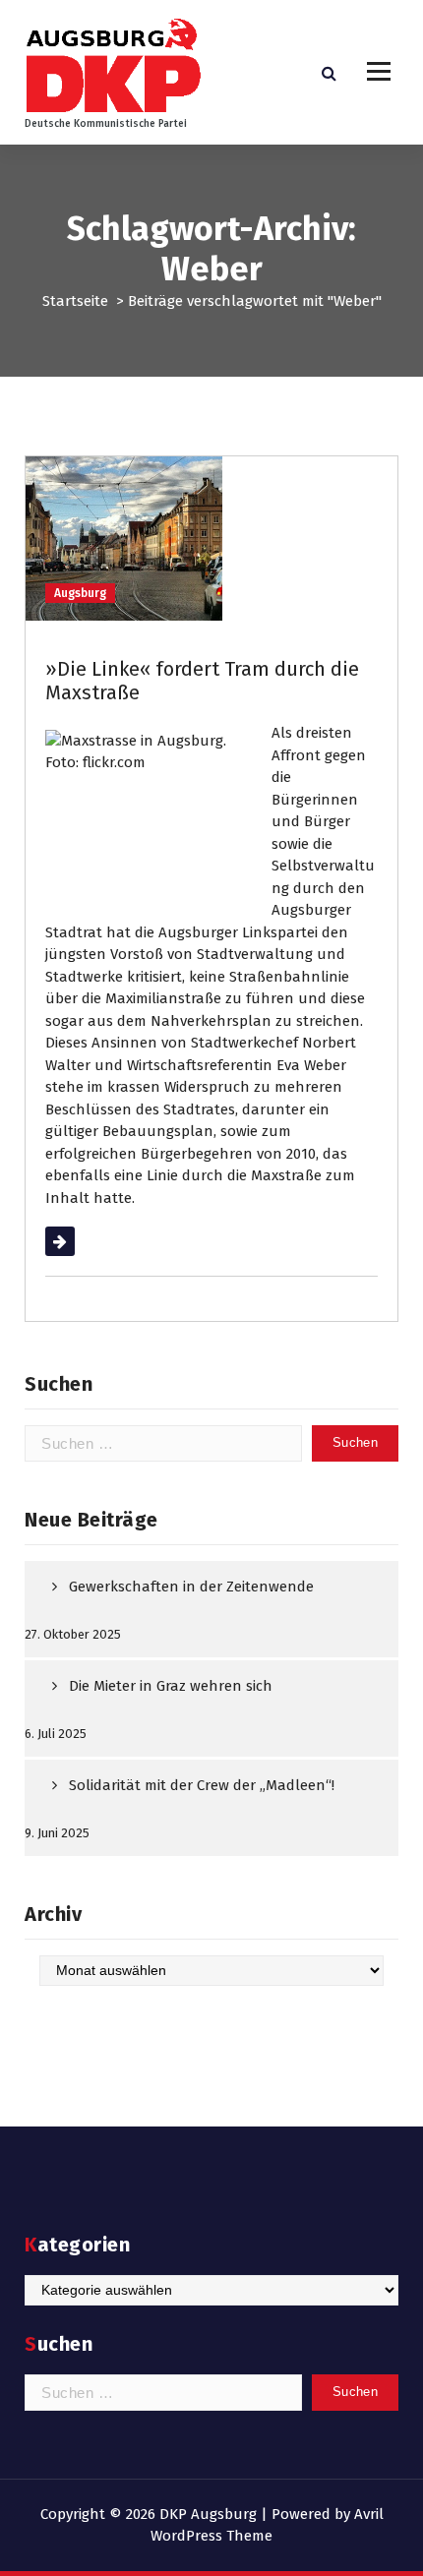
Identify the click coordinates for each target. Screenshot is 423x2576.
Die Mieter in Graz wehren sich (171, 1686)
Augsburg (80, 593)
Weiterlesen (85, 1241)
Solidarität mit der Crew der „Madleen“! (202, 1785)
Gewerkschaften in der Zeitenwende (191, 1587)
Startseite (75, 301)
